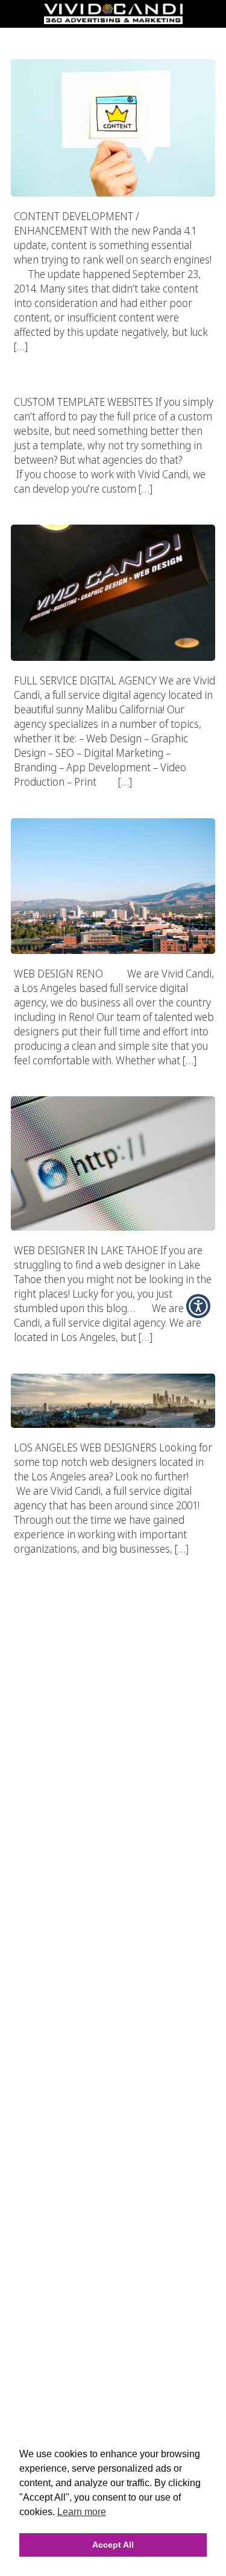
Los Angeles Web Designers (113, 1350)
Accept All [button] (113, 2545)
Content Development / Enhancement (113, 36)
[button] (198, 1306)
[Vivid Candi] (113, 21)
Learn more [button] (82, 2512)
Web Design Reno (113, 794)
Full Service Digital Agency (113, 501)
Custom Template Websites (113, 359)
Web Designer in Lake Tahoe (113, 1073)
